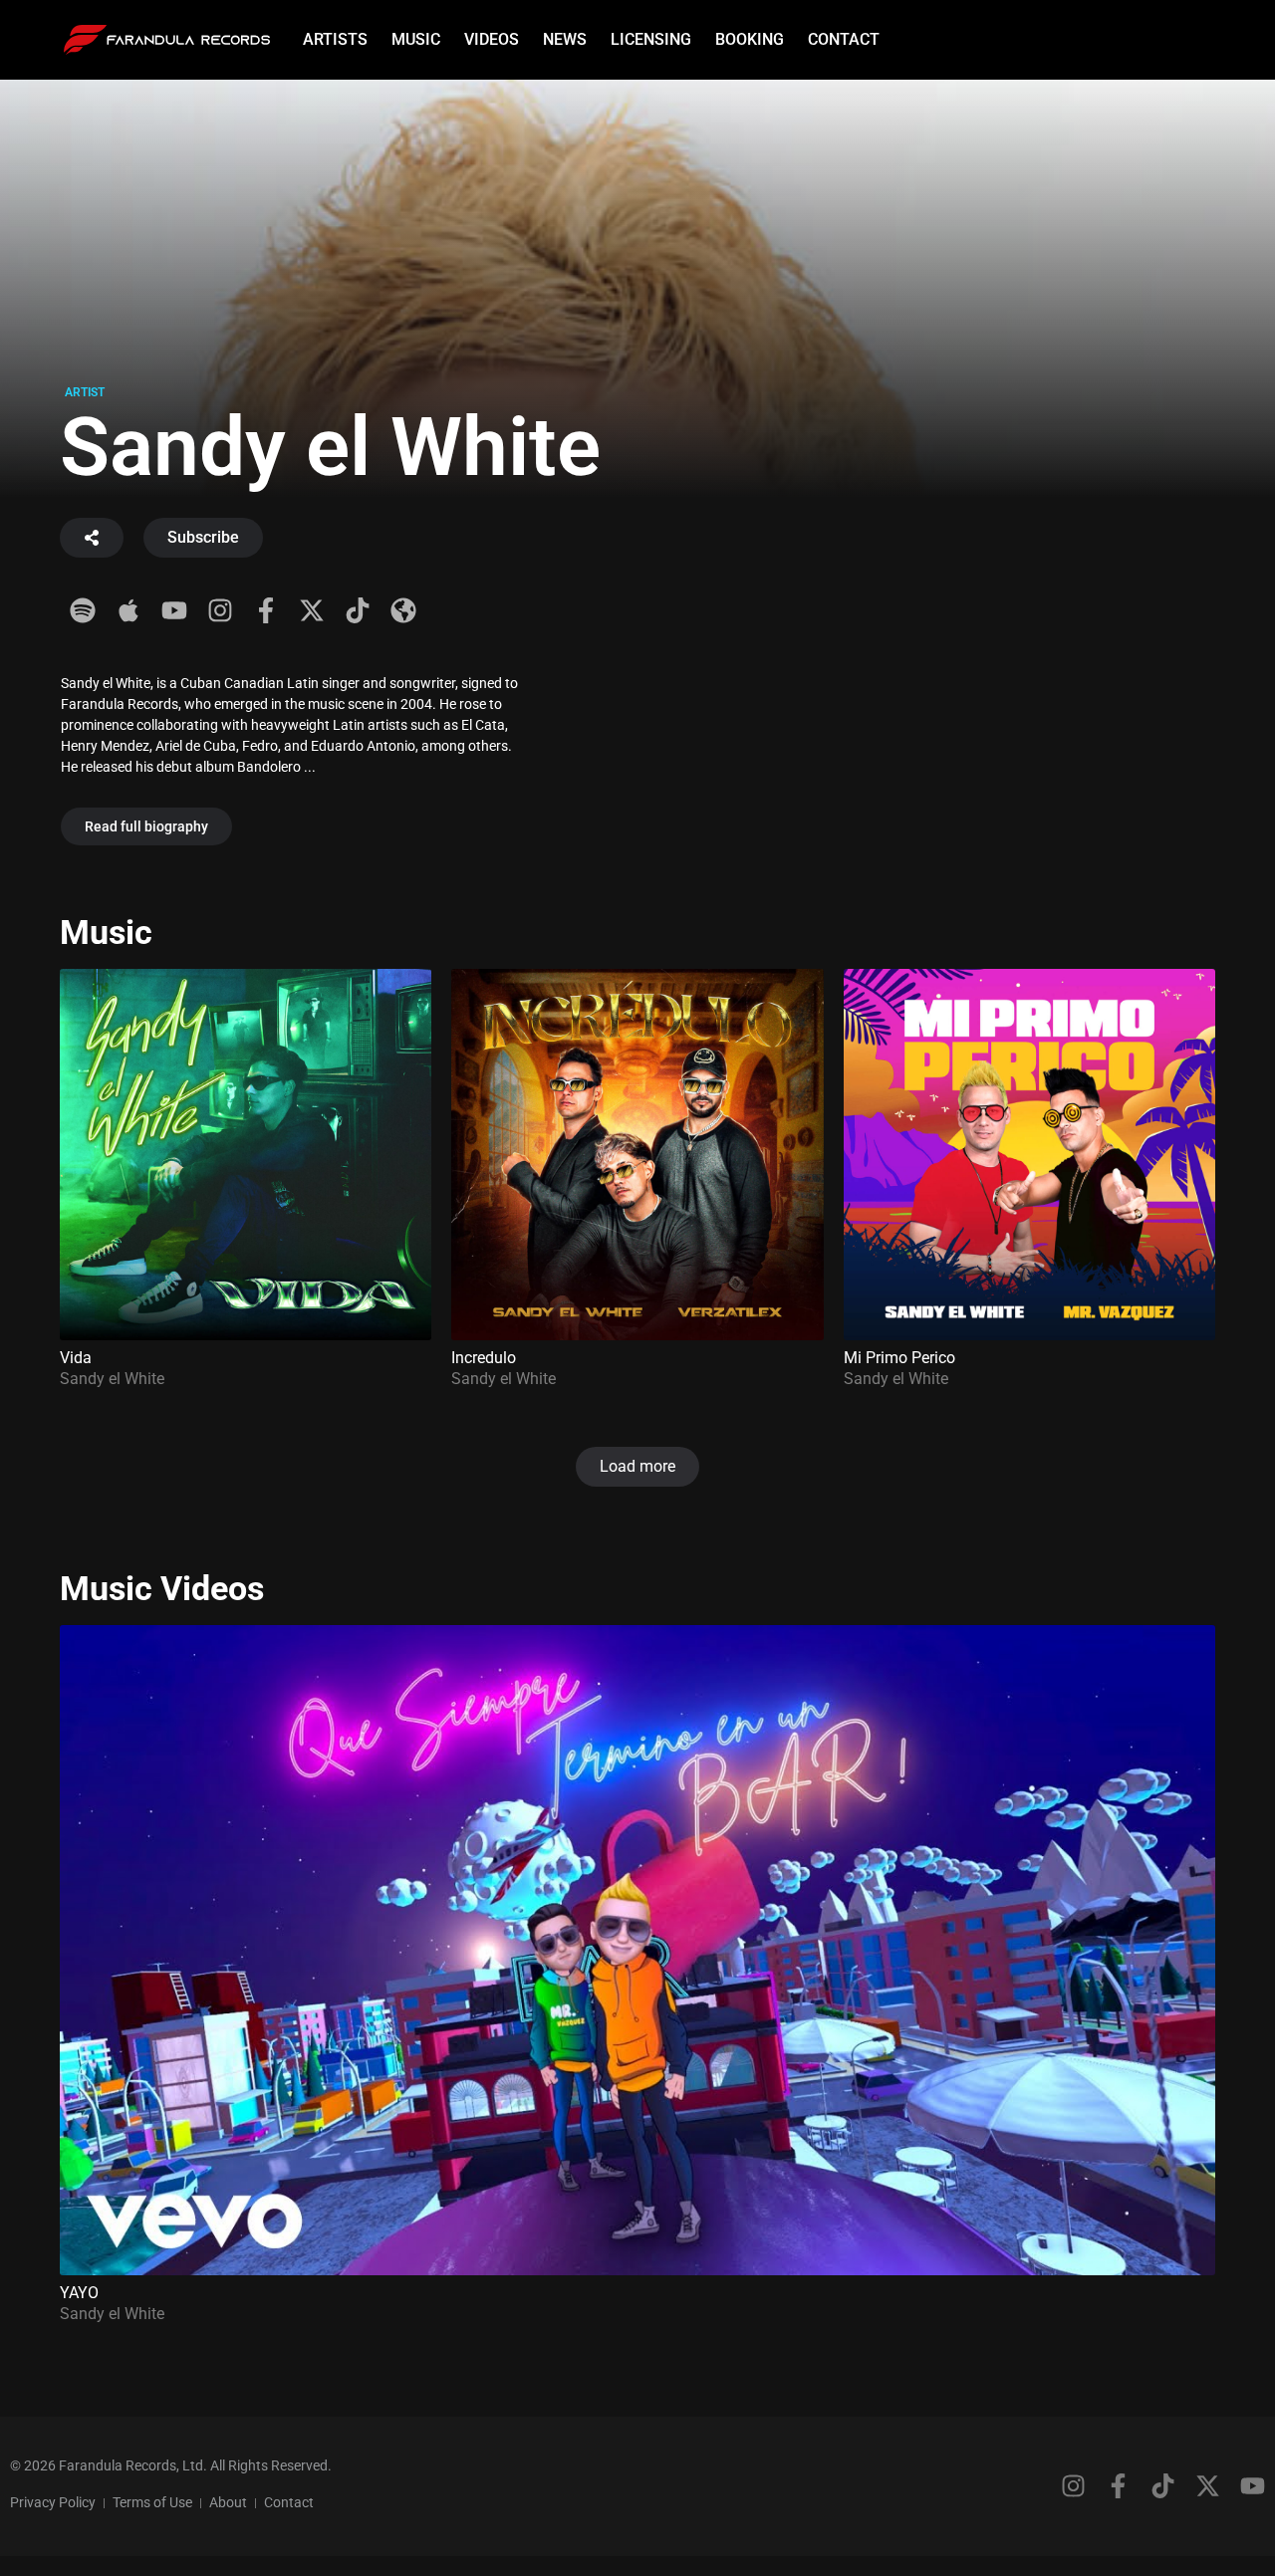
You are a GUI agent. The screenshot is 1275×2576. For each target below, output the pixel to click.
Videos (492, 39)
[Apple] (128, 610)
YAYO (79, 2293)
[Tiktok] (358, 610)
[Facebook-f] (266, 610)
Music (416, 39)
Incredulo (484, 1358)
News (565, 39)
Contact (844, 39)
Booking (750, 39)
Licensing (651, 39)
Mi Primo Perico (899, 1358)
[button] (637, 1467)
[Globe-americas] (403, 610)
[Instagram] (220, 610)
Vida (76, 1358)
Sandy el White (112, 1379)
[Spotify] (83, 610)
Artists (335, 39)
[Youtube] (174, 610)
